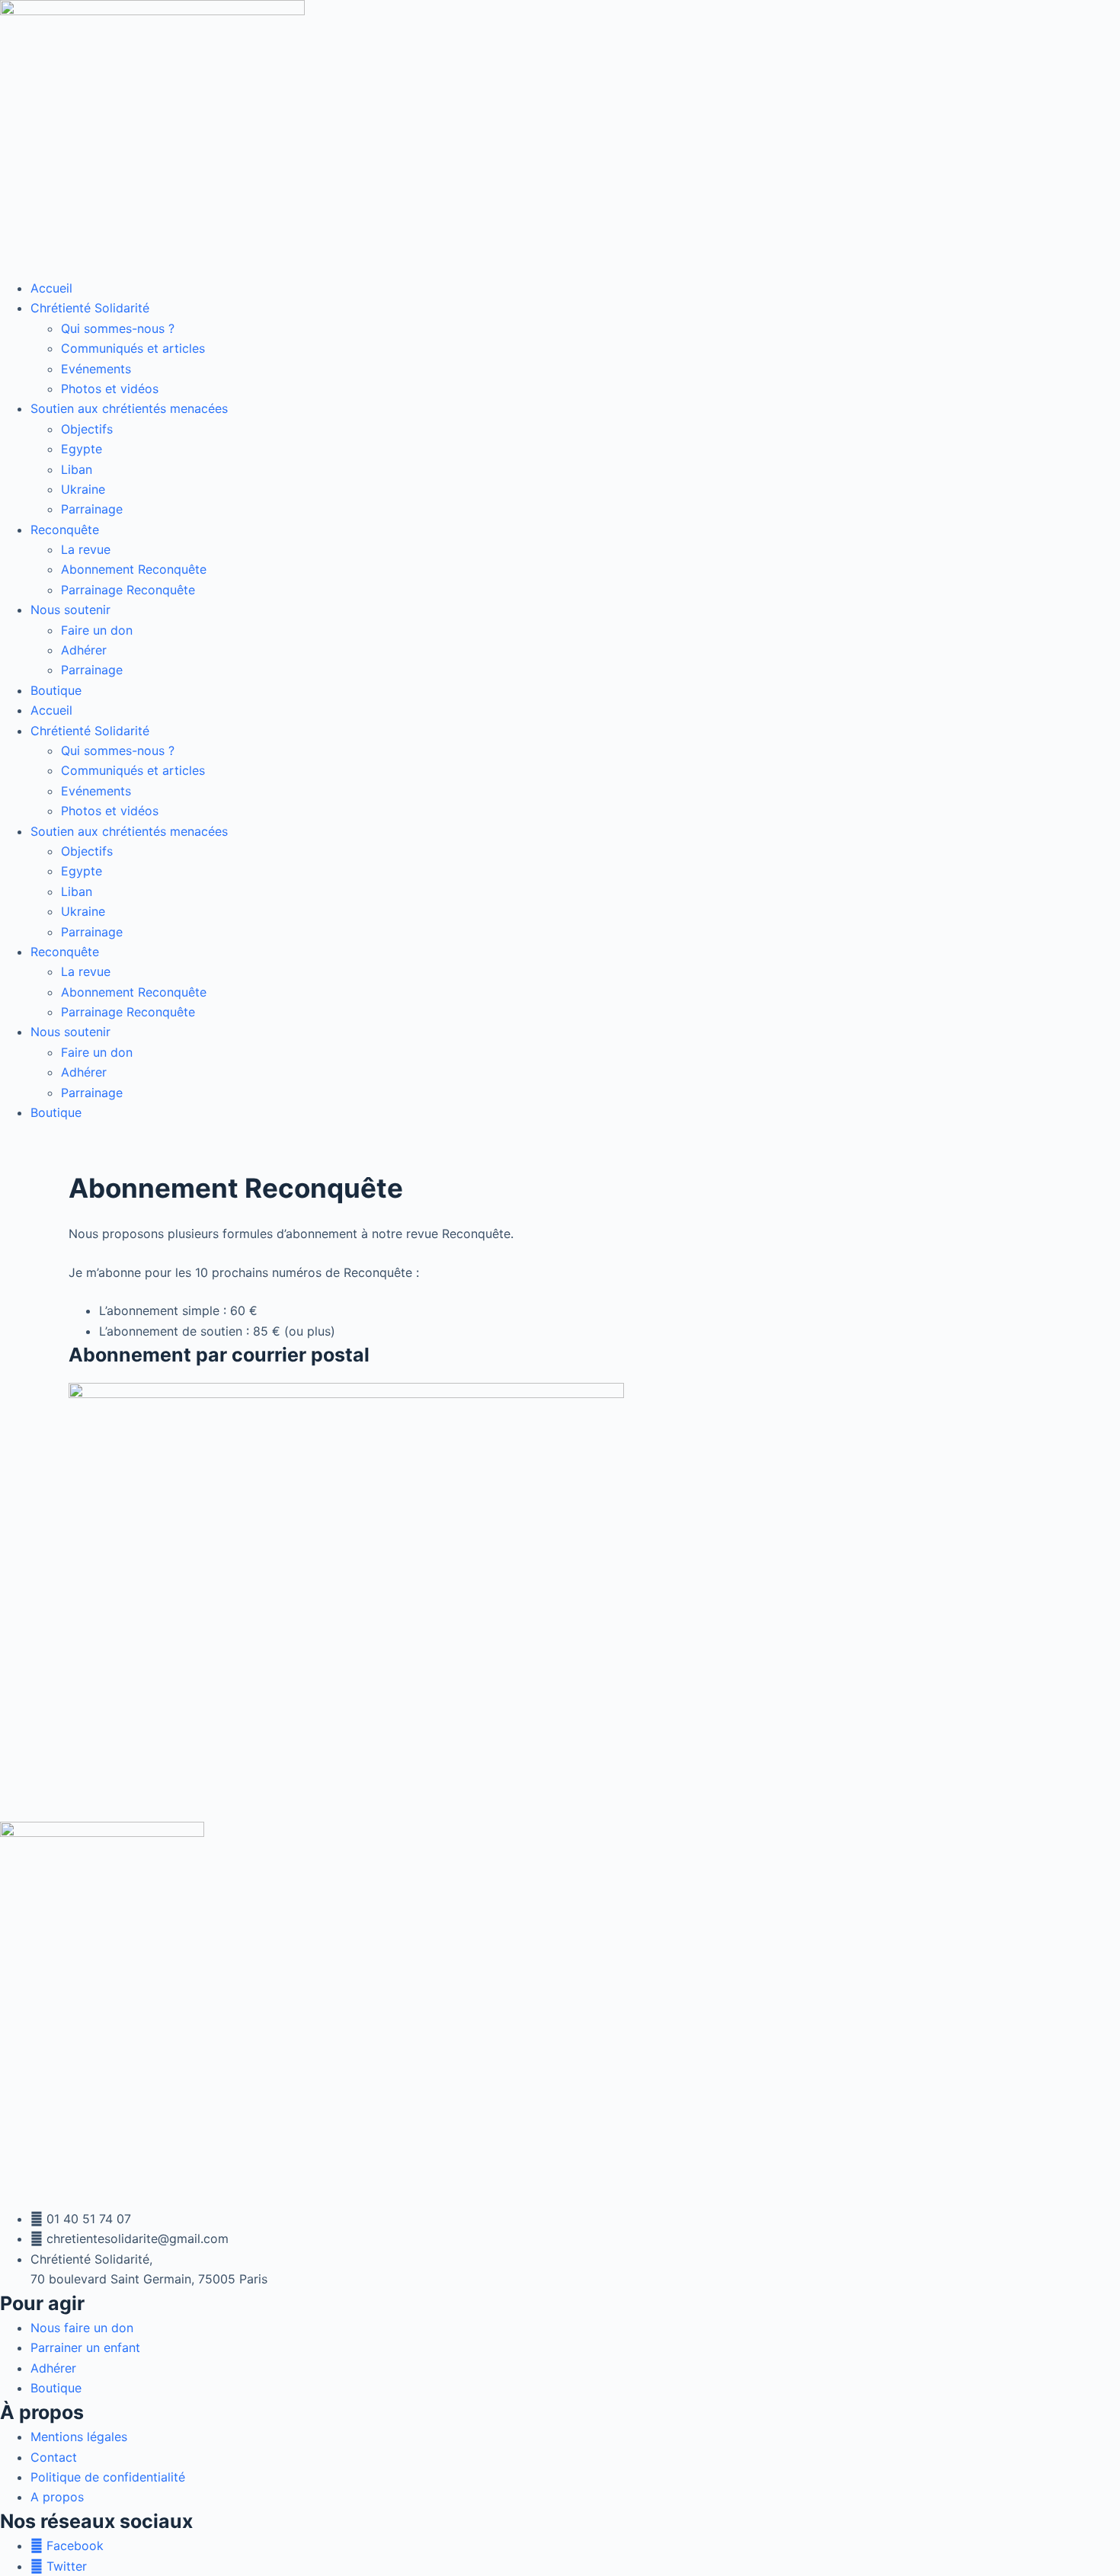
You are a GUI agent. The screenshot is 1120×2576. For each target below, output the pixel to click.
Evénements (96, 369)
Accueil (51, 288)
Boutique (56, 690)
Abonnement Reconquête (134, 569)
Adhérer (84, 650)
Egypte (82, 449)
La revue (86, 549)
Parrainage (92, 509)
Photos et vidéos (110, 389)
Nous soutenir (70, 610)
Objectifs (87, 429)
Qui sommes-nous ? (118, 328)
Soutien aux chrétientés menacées (129, 408)
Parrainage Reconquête (128, 590)
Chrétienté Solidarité (90, 308)
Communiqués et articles (133, 348)
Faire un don (97, 630)
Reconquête (65, 530)
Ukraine (83, 489)
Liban (77, 469)
